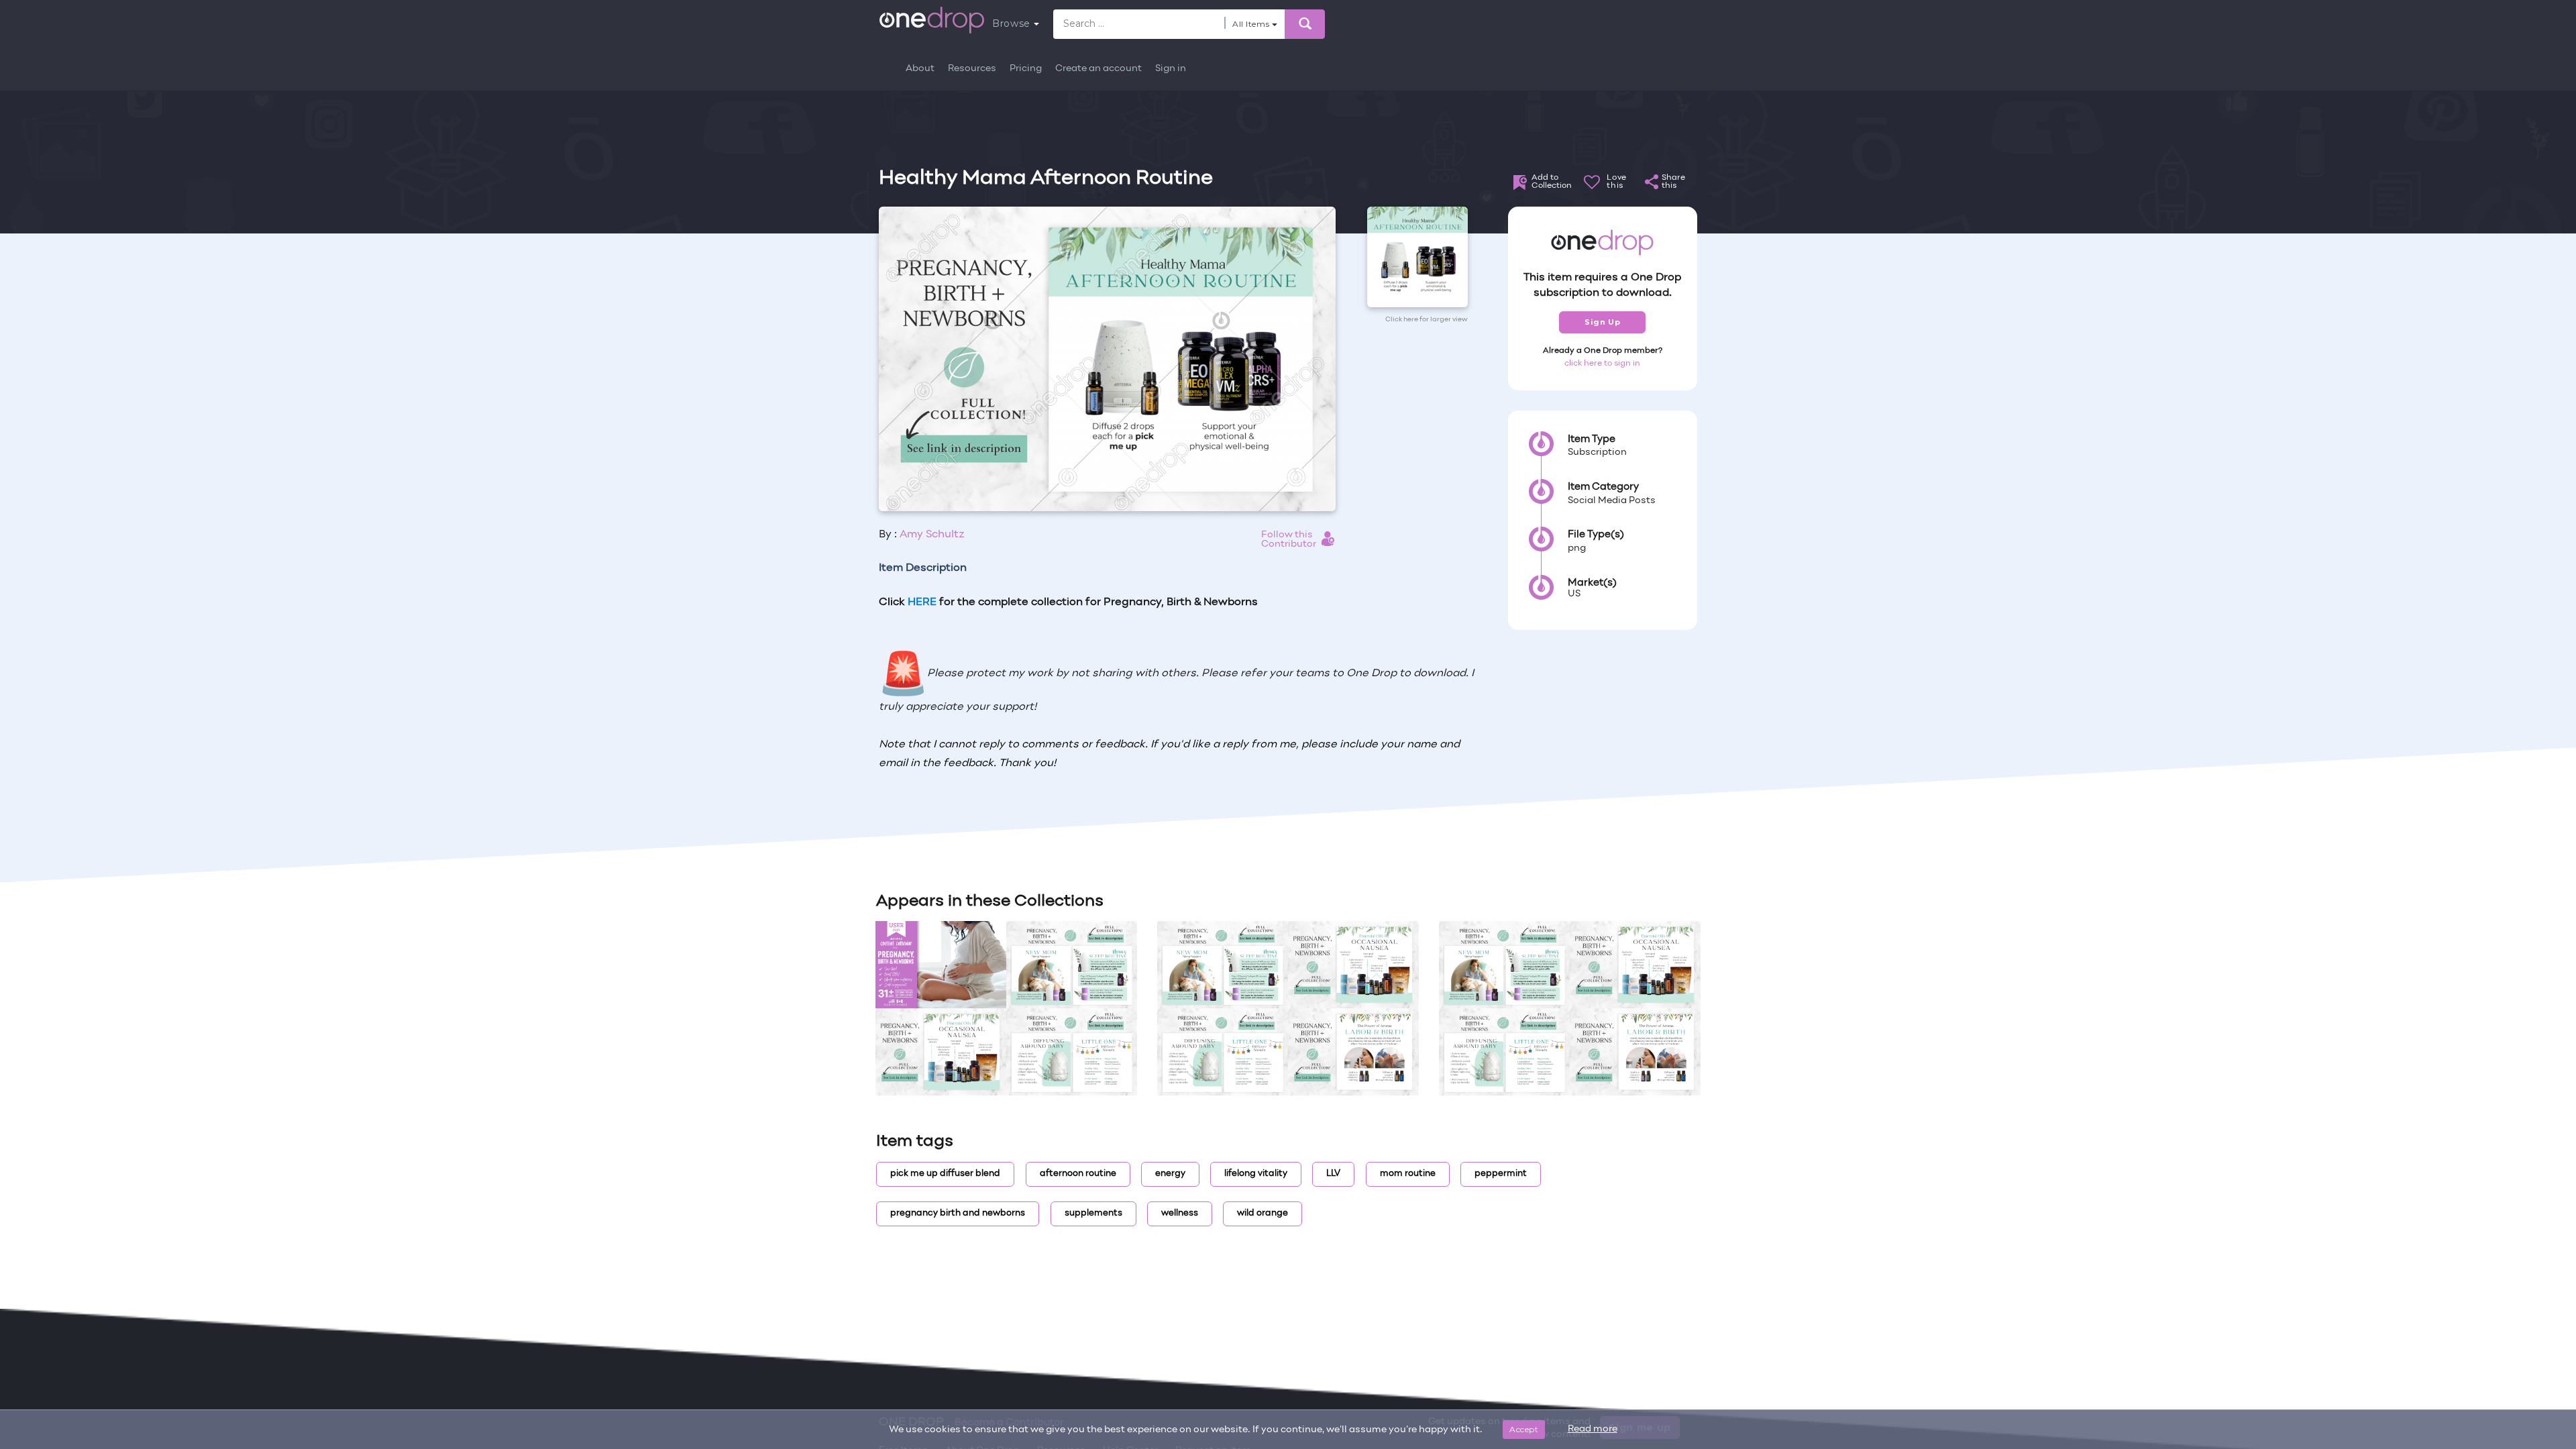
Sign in (1171, 69)
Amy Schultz (932, 535)
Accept (1524, 1429)
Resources (972, 69)
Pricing (1026, 69)
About (920, 69)
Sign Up (1602, 322)
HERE (922, 602)
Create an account (1098, 69)
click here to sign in (1602, 364)
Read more (1593, 1429)
